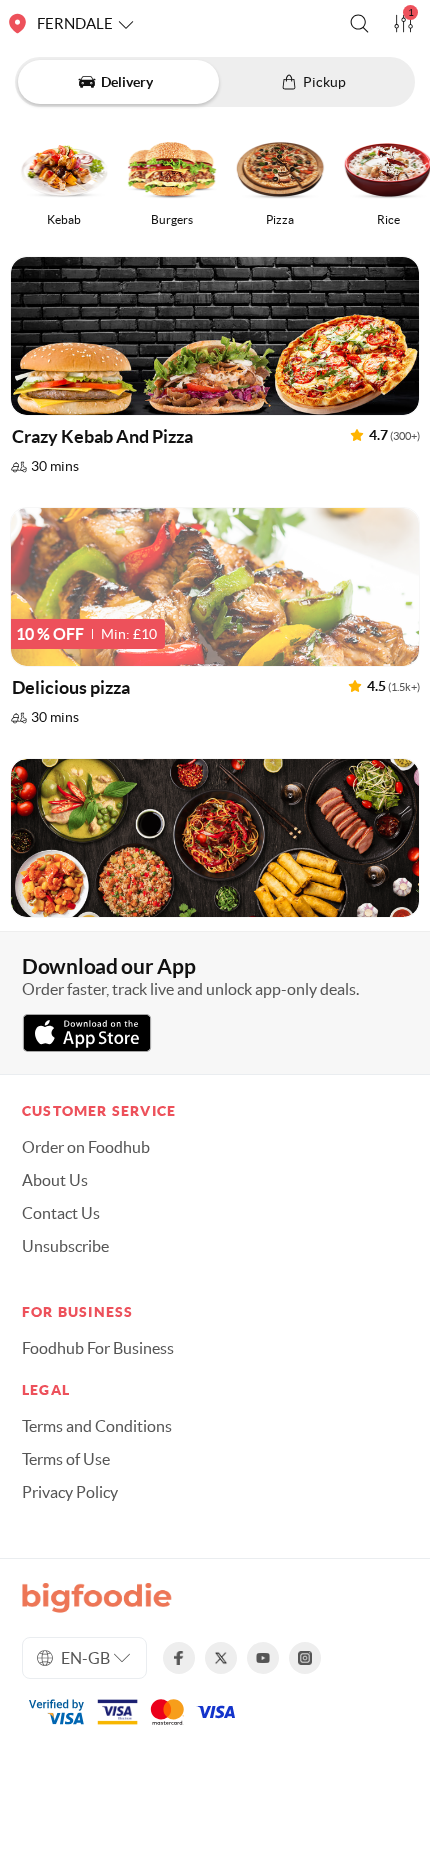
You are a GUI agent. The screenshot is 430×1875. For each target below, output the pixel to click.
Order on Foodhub (86, 1147)
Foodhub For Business (98, 1348)
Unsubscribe (65, 1246)
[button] (359, 23)
